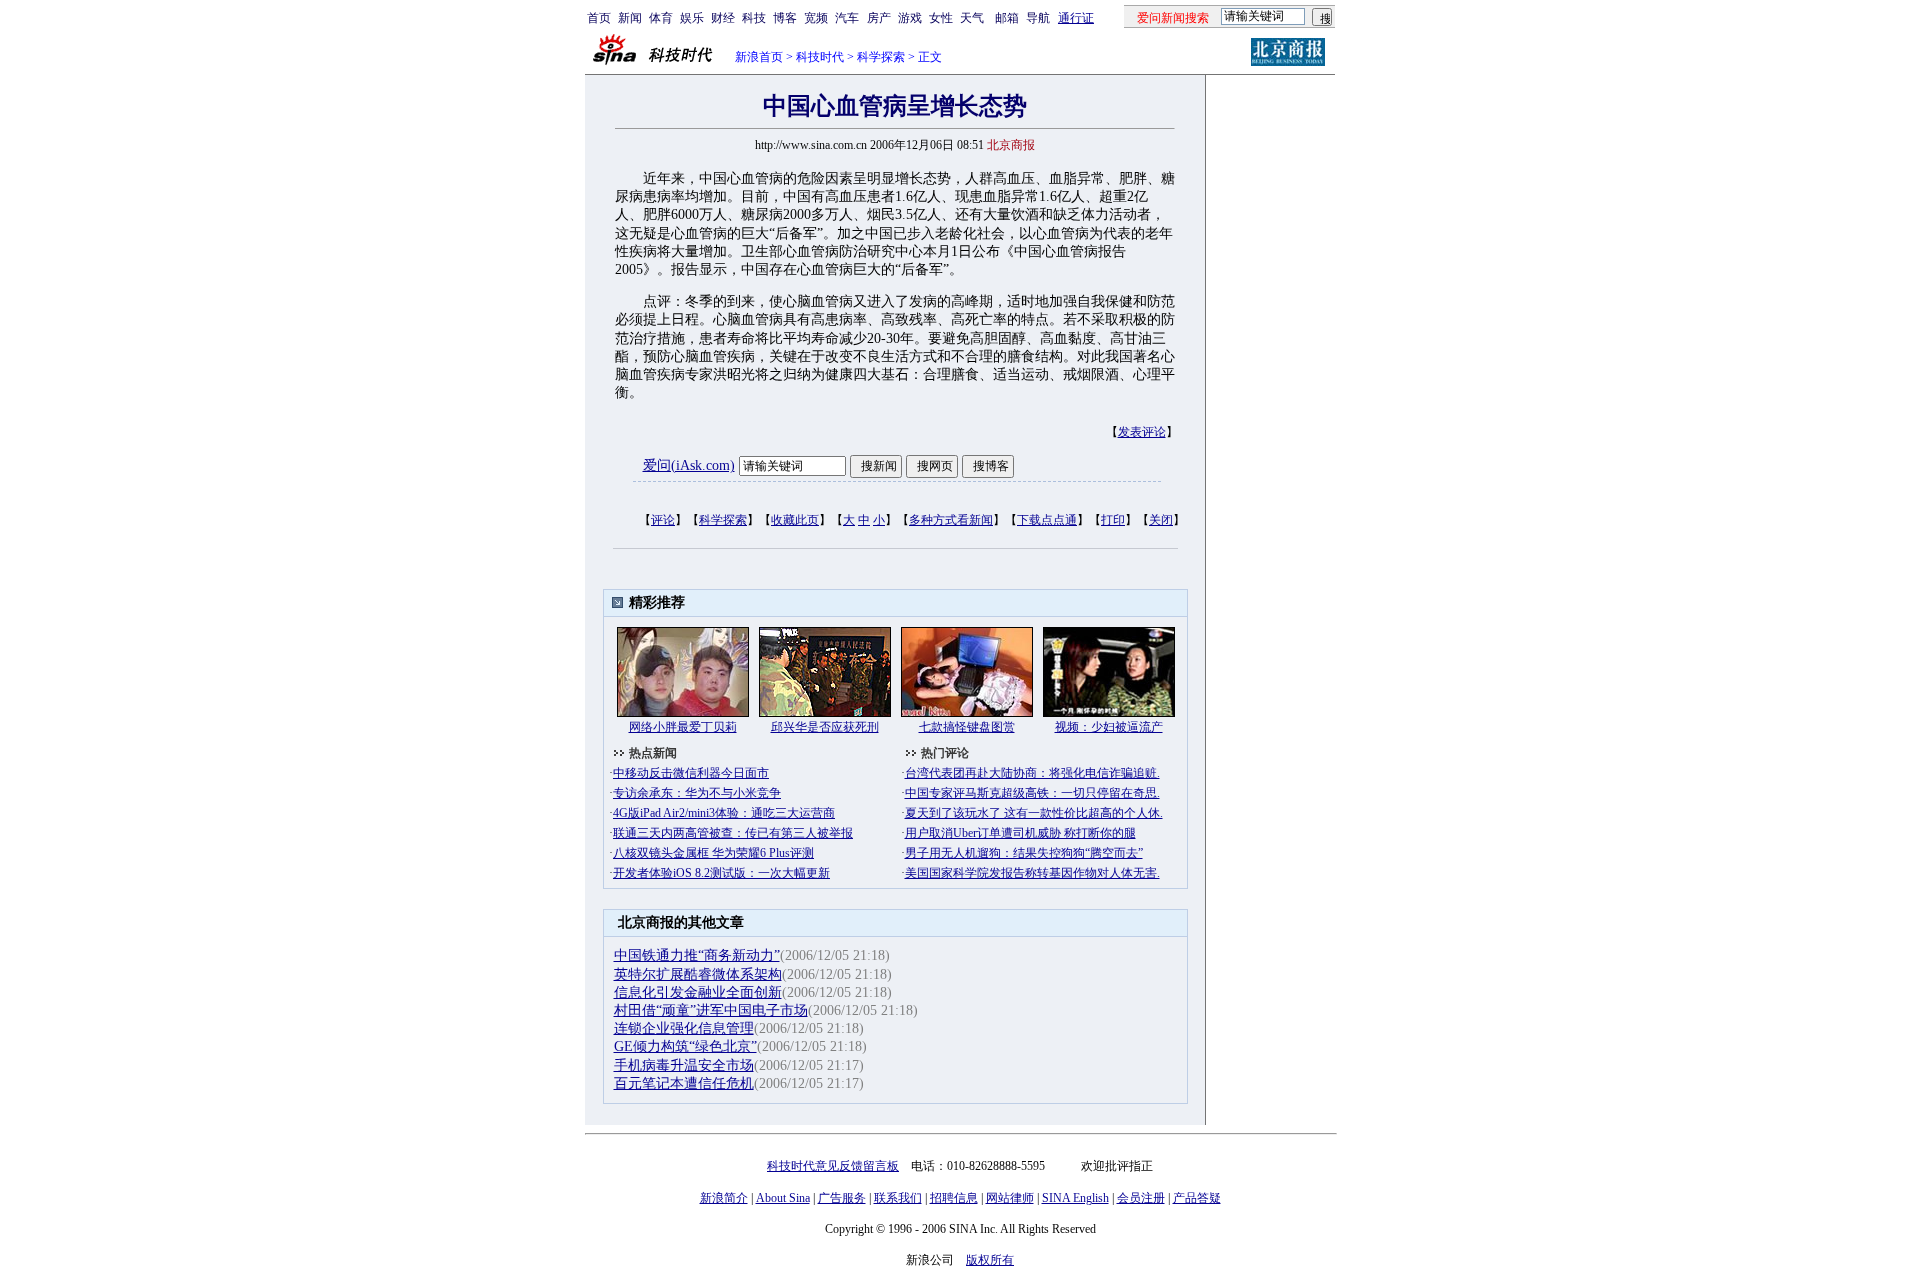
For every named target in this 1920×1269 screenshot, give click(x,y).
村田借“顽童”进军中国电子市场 (711, 1010)
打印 (1113, 520)
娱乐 (692, 18)
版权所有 (990, 1260)
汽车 (847, 18)
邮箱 (1007, 18)
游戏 (910, 18)
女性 (941, 18)
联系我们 (898, 1198)
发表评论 (1142, 432)
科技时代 (820, 57)
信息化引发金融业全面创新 (698, 992)
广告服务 (842, 1198)
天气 (972, 18)
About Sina (783, 1198)
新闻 (630, 18)
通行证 (1076, 18)
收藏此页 (795, 520)
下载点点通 (1047, 520)
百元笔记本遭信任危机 (684, 1083)
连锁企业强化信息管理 (684, 1028)
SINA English (1075, 1198)
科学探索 (881, 57)
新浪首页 (759, 57)
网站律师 (1010, 1198)
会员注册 (1141, 1198)
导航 (1038, 18)
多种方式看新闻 (951, 520)
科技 (754, 18)
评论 (663, 520)
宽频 (816, 18)
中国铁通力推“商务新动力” (697, 955)
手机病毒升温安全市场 (684, 1065)
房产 (879, 18)
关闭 (1161, 520)
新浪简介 (724, 1198)
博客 (785, 18)
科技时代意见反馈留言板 (833, 1166)
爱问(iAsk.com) (689, 465)
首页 (599, 18)
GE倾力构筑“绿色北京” (685, 1046)
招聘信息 (954, 1198)
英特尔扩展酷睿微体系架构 (698, 974)
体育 (661, 18)
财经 (723, 18)
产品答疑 (1197, 1198)
